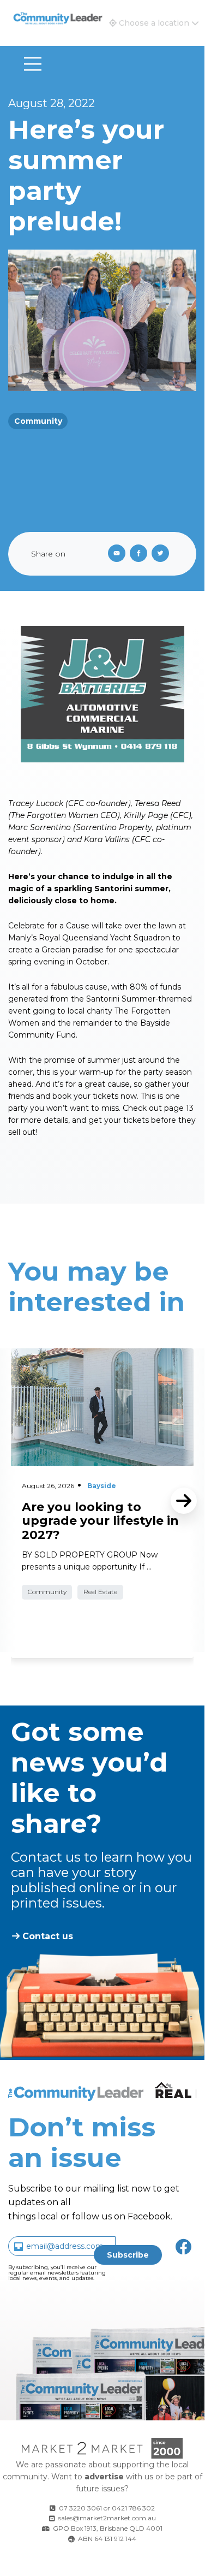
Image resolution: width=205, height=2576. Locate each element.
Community (38, 421)
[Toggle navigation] (33, 64)
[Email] (114, 554)
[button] (154, 23)
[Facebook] (141, 554)
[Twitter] (162, 554)
